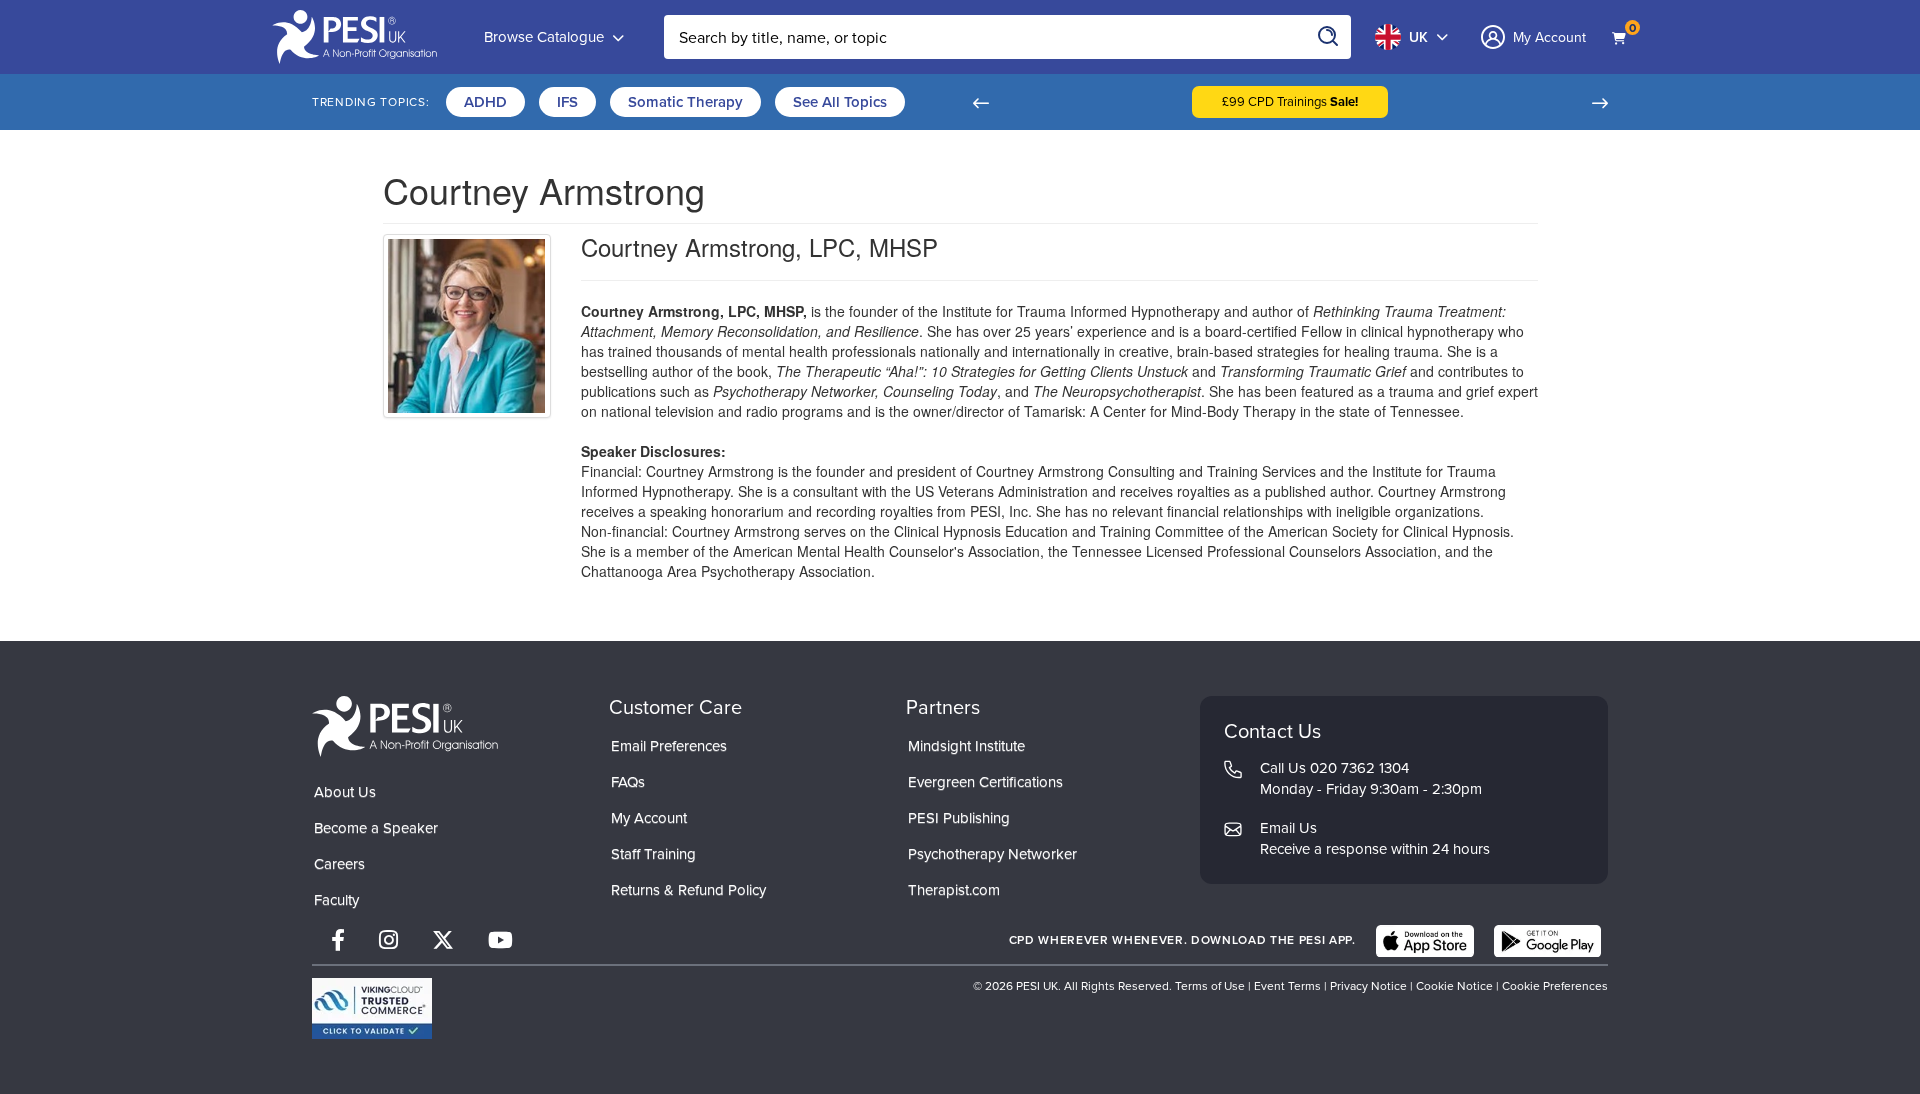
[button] (980, 102)
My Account (649, 818)
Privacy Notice (1368, 986)
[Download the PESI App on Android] (1547, 941)
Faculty (336, 900)
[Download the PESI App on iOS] (1425, 941)
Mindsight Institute (966, 746)
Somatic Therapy (685, 102)
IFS (567, 102)
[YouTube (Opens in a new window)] (500, 940)
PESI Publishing (959, 818)
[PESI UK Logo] (405, 725)
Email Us (1288, 828)
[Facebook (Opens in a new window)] (338, 940)
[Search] (1329, 37)
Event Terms (1287, 986)
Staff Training (653, 854)
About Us (345, 792)
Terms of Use (1210, 986)
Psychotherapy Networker (992, 854)
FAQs (628, 782)
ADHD (485, 102)
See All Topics (840, 102)
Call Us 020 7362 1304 (1334, 768)
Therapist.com (954, 890)
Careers (339, 864)
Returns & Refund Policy (688, 890)
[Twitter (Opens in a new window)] (443, 940)
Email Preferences (669, 746)
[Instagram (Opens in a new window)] (388, 940)
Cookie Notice (1454, 986)
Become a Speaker (376, 828)
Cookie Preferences (1555, 986)
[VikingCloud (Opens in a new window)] (372, 1008)
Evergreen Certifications (985, 782)
